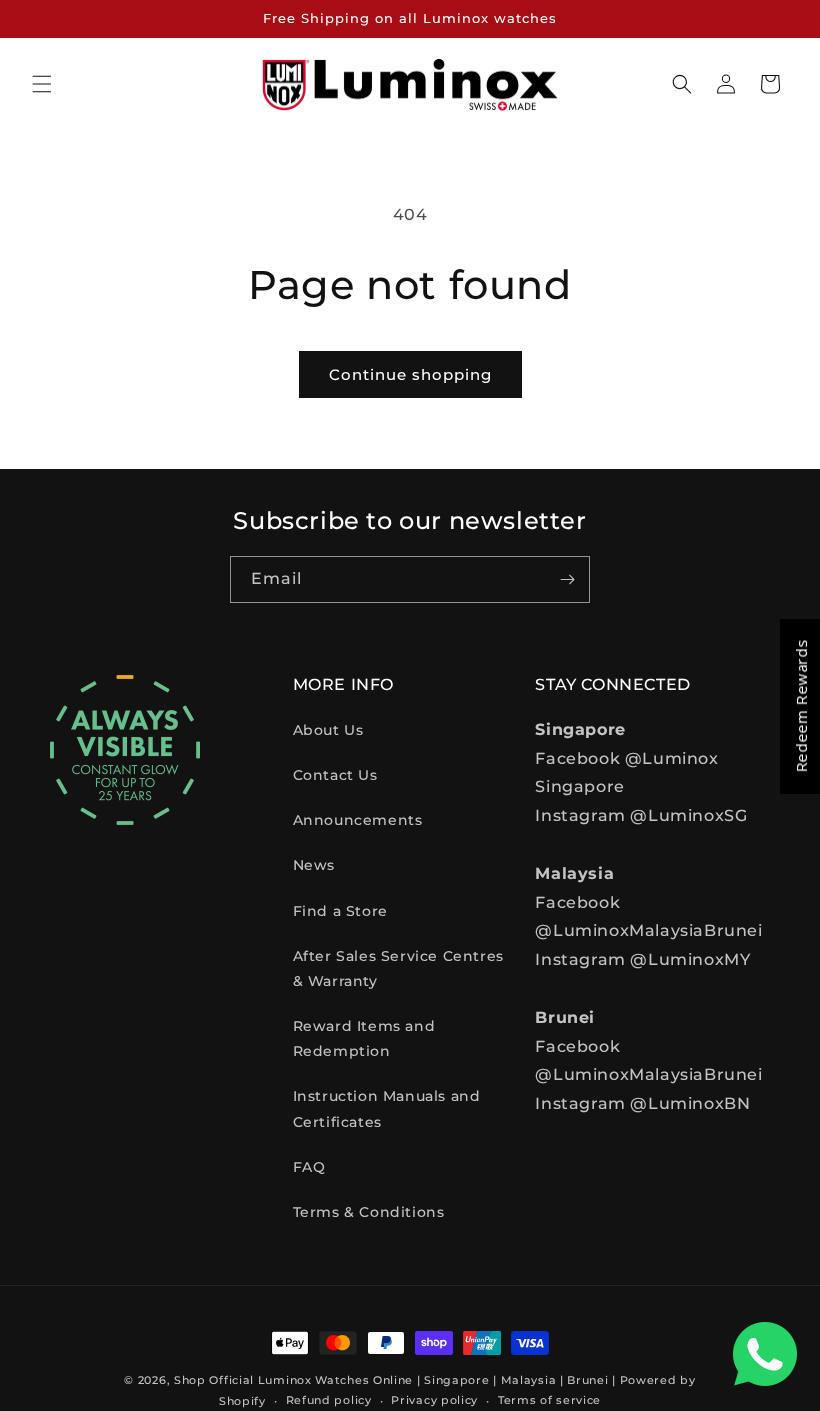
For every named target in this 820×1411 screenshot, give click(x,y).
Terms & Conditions (369, 1212)
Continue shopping (410, 374)
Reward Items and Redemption (364, 1038)
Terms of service (549, 1400)
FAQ (309, 1167)
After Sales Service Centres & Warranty (398, 968)
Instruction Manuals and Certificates (387, 1108)
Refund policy (329, 1400)
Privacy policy (434, 1400)
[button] (42, 84)
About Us (328, 730)
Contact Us (335, 775)
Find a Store (340, 911)
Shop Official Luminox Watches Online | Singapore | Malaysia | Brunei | (395, 1380)
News (314, 865)
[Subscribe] (567, 579)
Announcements (358, 820)
